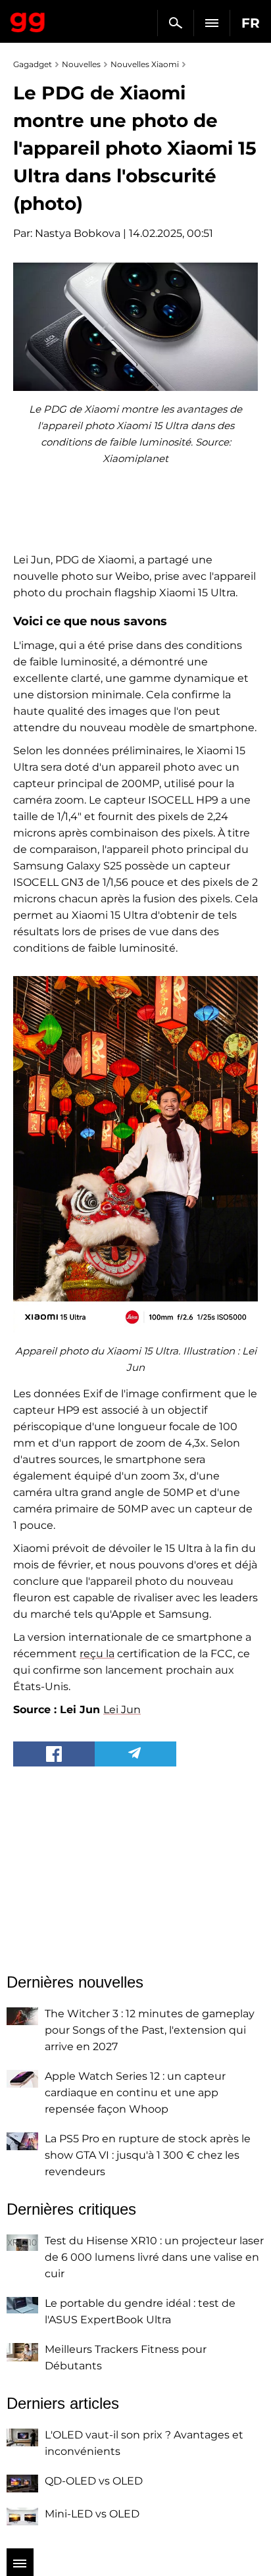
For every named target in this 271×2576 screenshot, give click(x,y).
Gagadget (28, 20)
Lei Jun (122, 1710)
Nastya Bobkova (78, 233)
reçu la (97, 1654)
